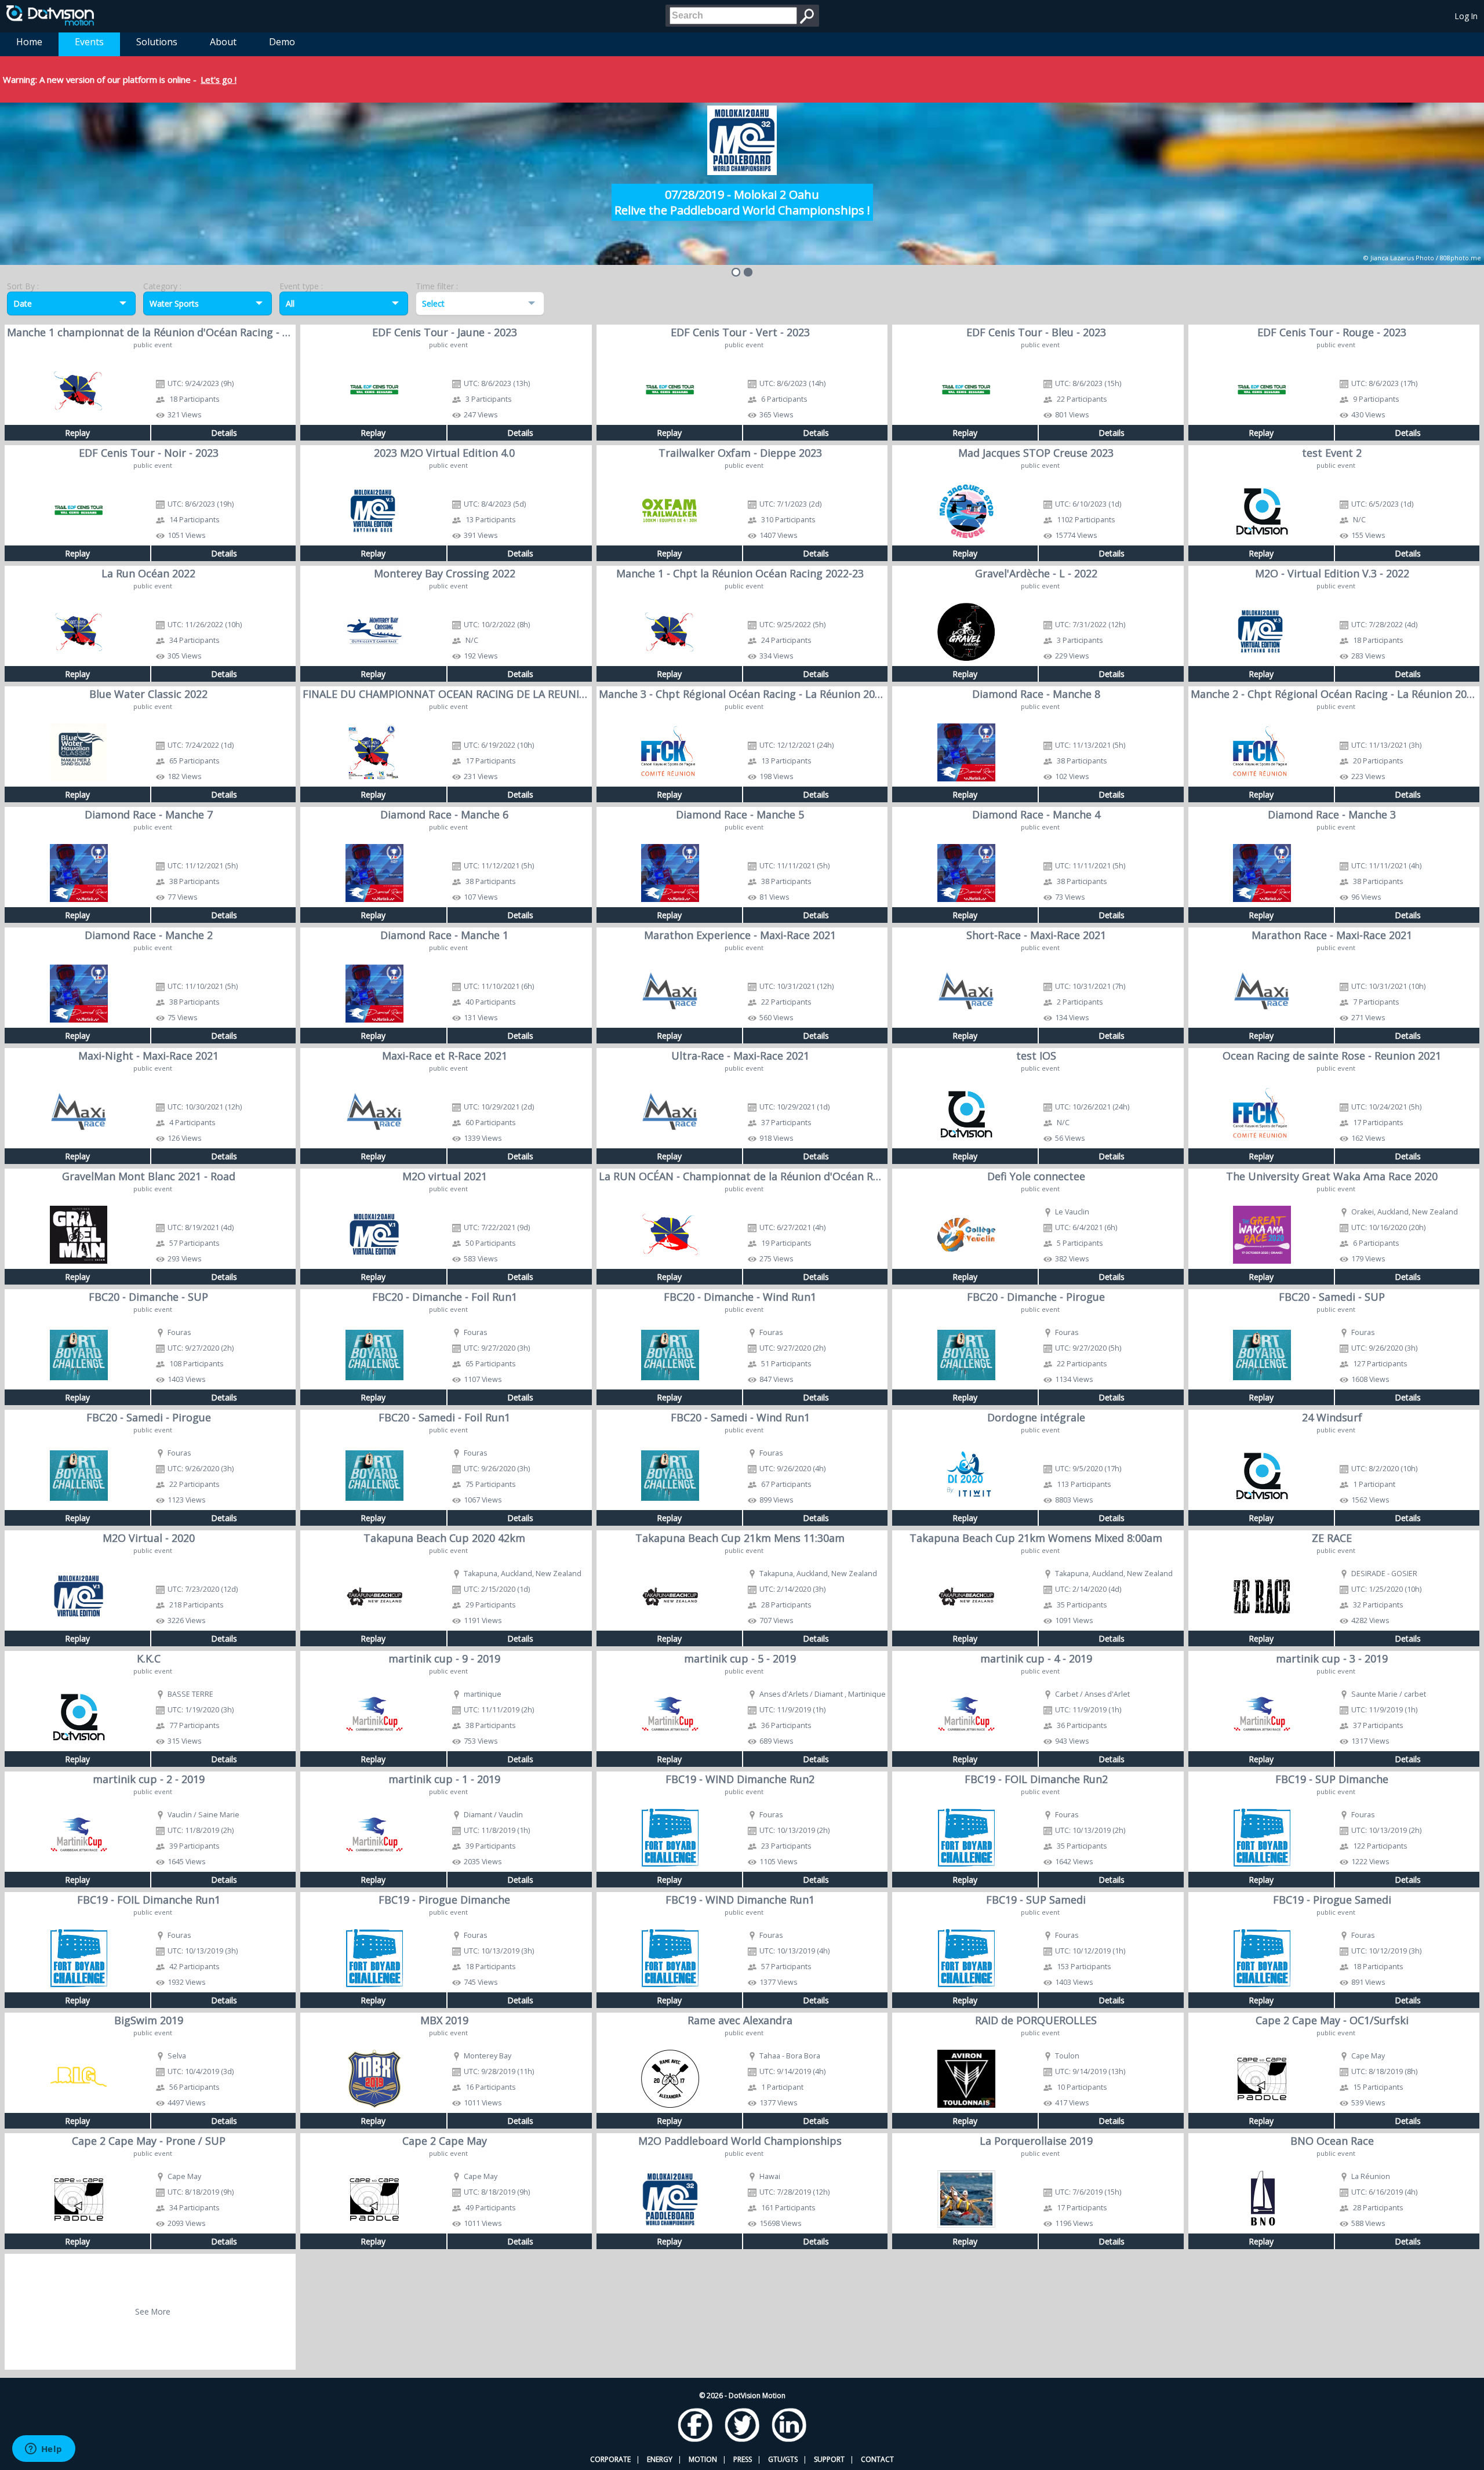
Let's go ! (219, 79)
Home (29, 42)
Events (89, 42)
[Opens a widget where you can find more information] (43, 2450)
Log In (1466, 16)
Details (224, 433)
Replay (77, 433)
